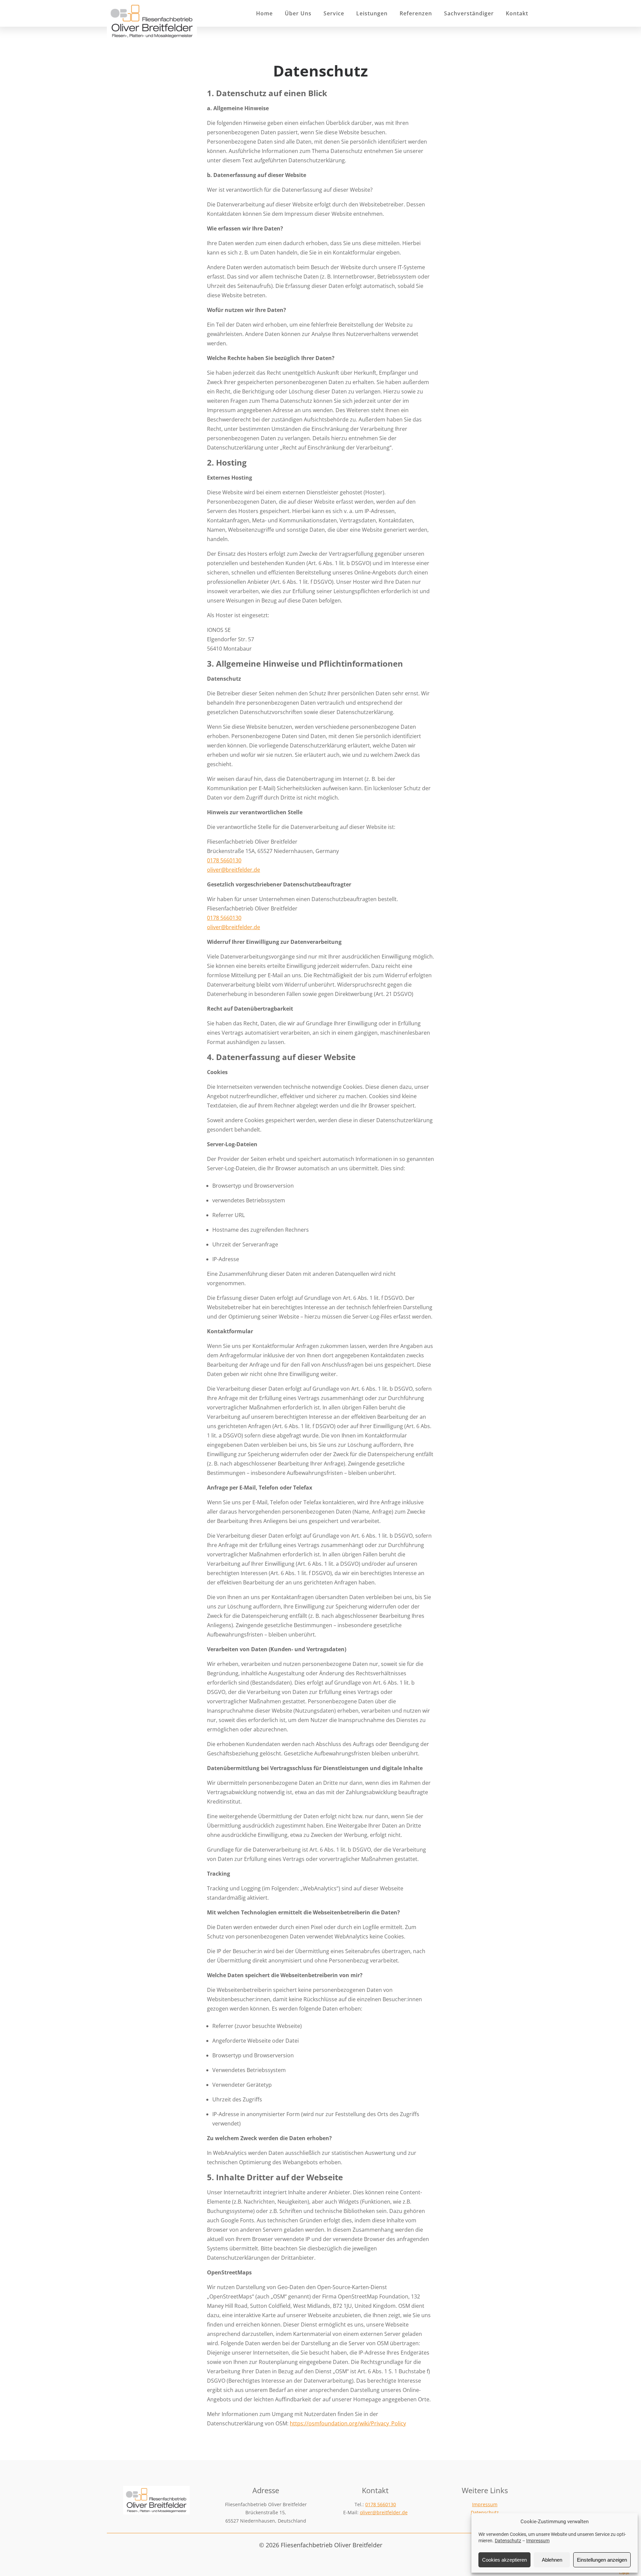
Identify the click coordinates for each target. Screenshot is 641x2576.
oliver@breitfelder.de (234, 870)
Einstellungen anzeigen (602, 2560)
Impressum (538, 2541)
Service (334, 13)
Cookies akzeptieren (504, 2560)
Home (264, 13)
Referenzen (416, 13)
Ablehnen (552, 2560)
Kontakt (517, 13)
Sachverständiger (469, 13)
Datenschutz (508, 2541)
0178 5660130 (224, 860)
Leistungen (372, 13)
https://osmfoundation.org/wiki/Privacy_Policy (348, 2423)
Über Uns (298, 13)
